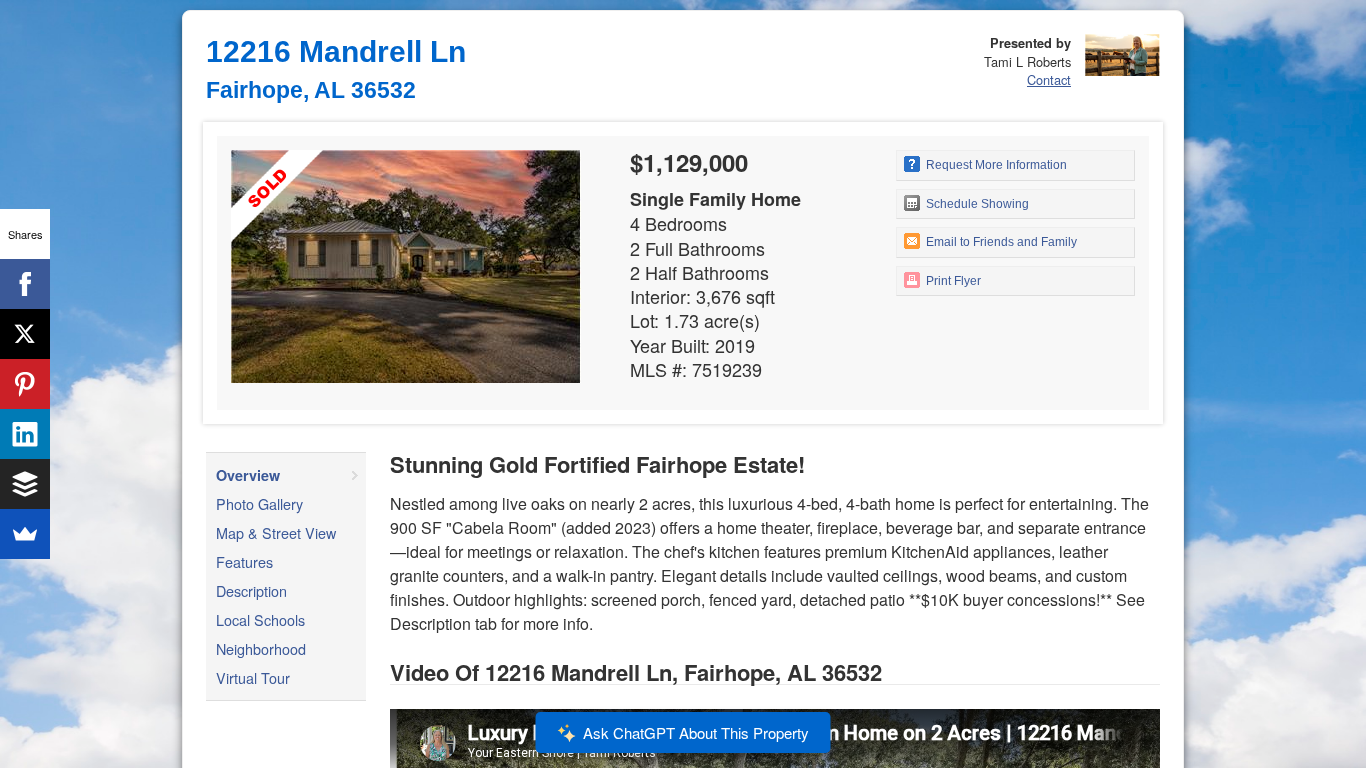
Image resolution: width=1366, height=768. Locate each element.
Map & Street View (276, 532)
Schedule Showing (976, 204)
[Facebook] (25, 284)
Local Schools (260, 619)
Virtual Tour (253, 677)
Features (244, 561)
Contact (1049, 79)
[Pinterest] (25, 384)
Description (251, 590)
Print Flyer (952, 281)
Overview (248, 475)
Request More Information (995, 165)
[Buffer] (25, 484)
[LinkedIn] (25, 434)
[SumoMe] (25, 534)
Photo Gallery (259, 503)
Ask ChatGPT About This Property (696, 732)
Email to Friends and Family (1000, 242)
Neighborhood (261, 648)
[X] (25, 334)
